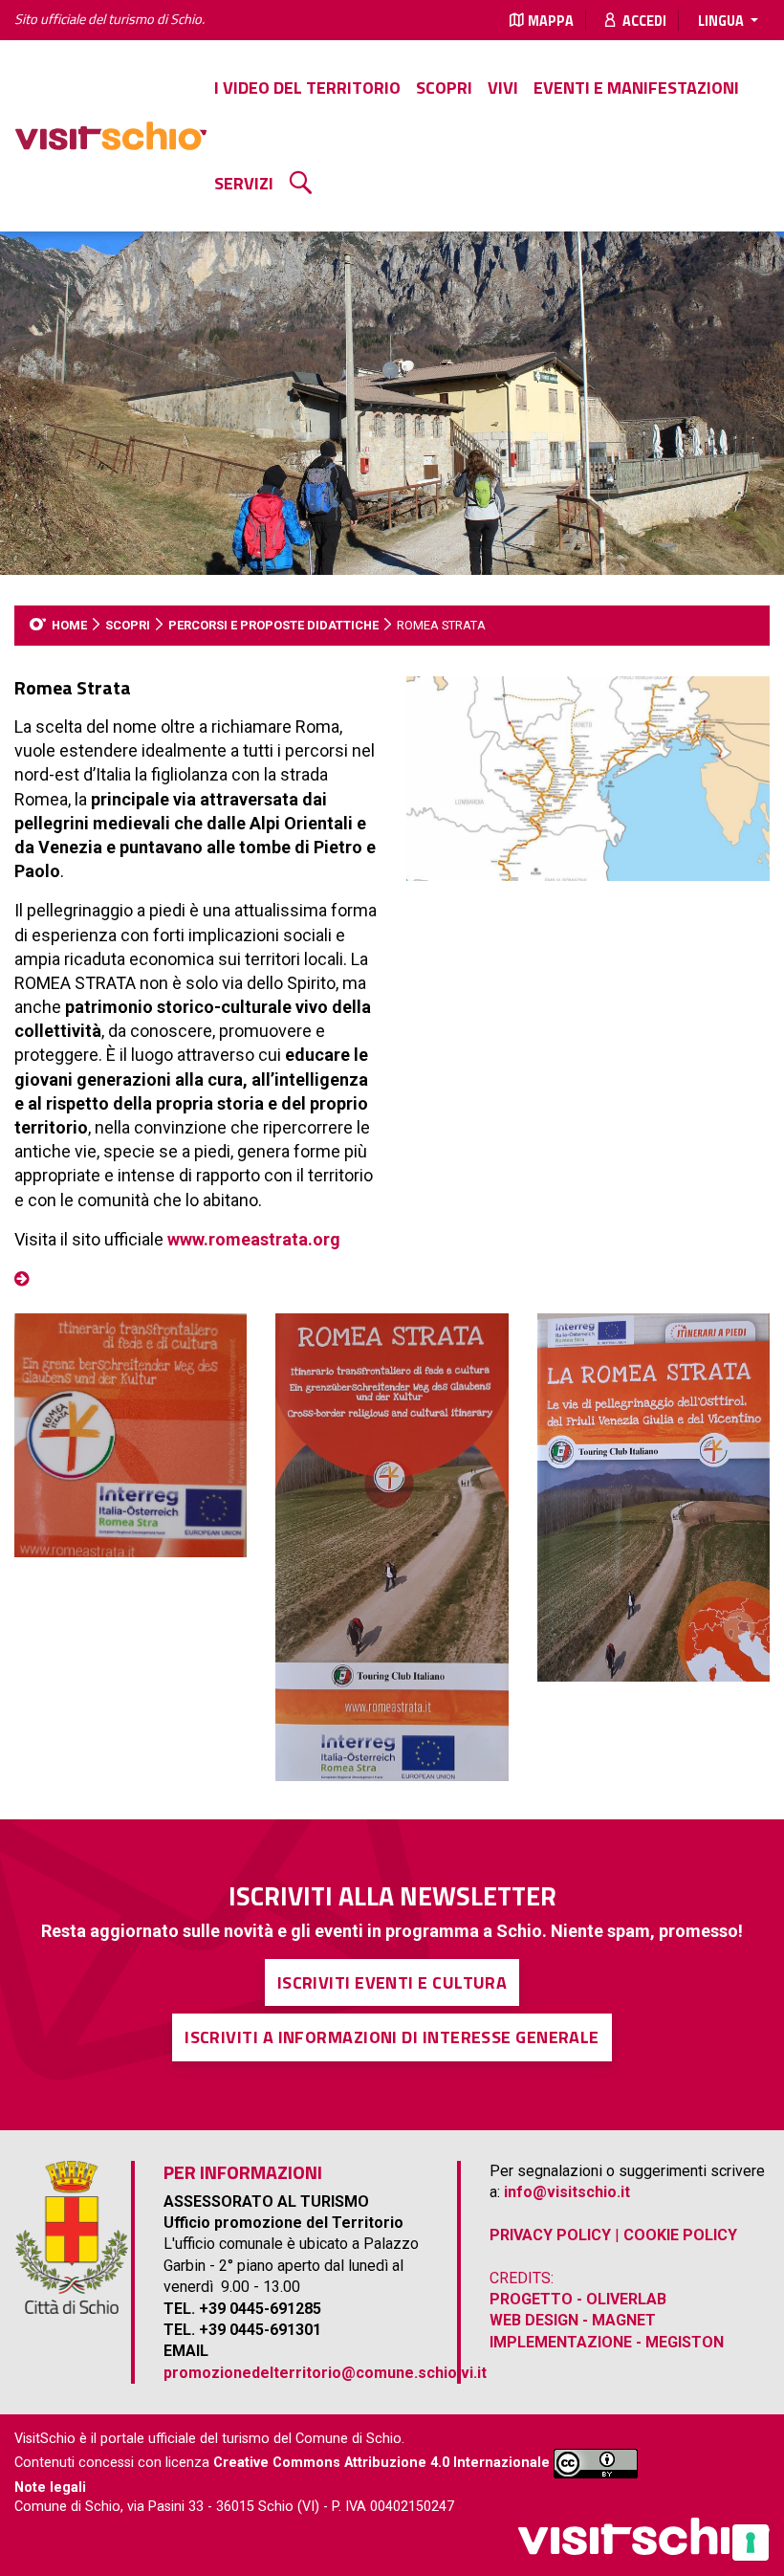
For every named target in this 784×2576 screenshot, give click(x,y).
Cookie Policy (680, 2235)
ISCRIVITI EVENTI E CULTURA (392, 1982)
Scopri (444, 88)
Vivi (503, 88)
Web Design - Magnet (573, 2320)
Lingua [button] (722, 21)
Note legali (50, 2488)
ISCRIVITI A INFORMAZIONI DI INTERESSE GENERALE (392, 2037)
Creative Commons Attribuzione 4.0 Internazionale (381, 2464)
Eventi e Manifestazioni (636, 88)
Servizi (244, 183)
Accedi (643, 21)
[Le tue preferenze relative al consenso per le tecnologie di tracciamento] (751, 2543)
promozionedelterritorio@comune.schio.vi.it (325, 2373)
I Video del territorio (307, 88)
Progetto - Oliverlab (578, 2299)
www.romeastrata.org (254, 1239)
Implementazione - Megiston (607, 2342)
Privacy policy (550, 2235)
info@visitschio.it (567, 2192)
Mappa (551, 21)
